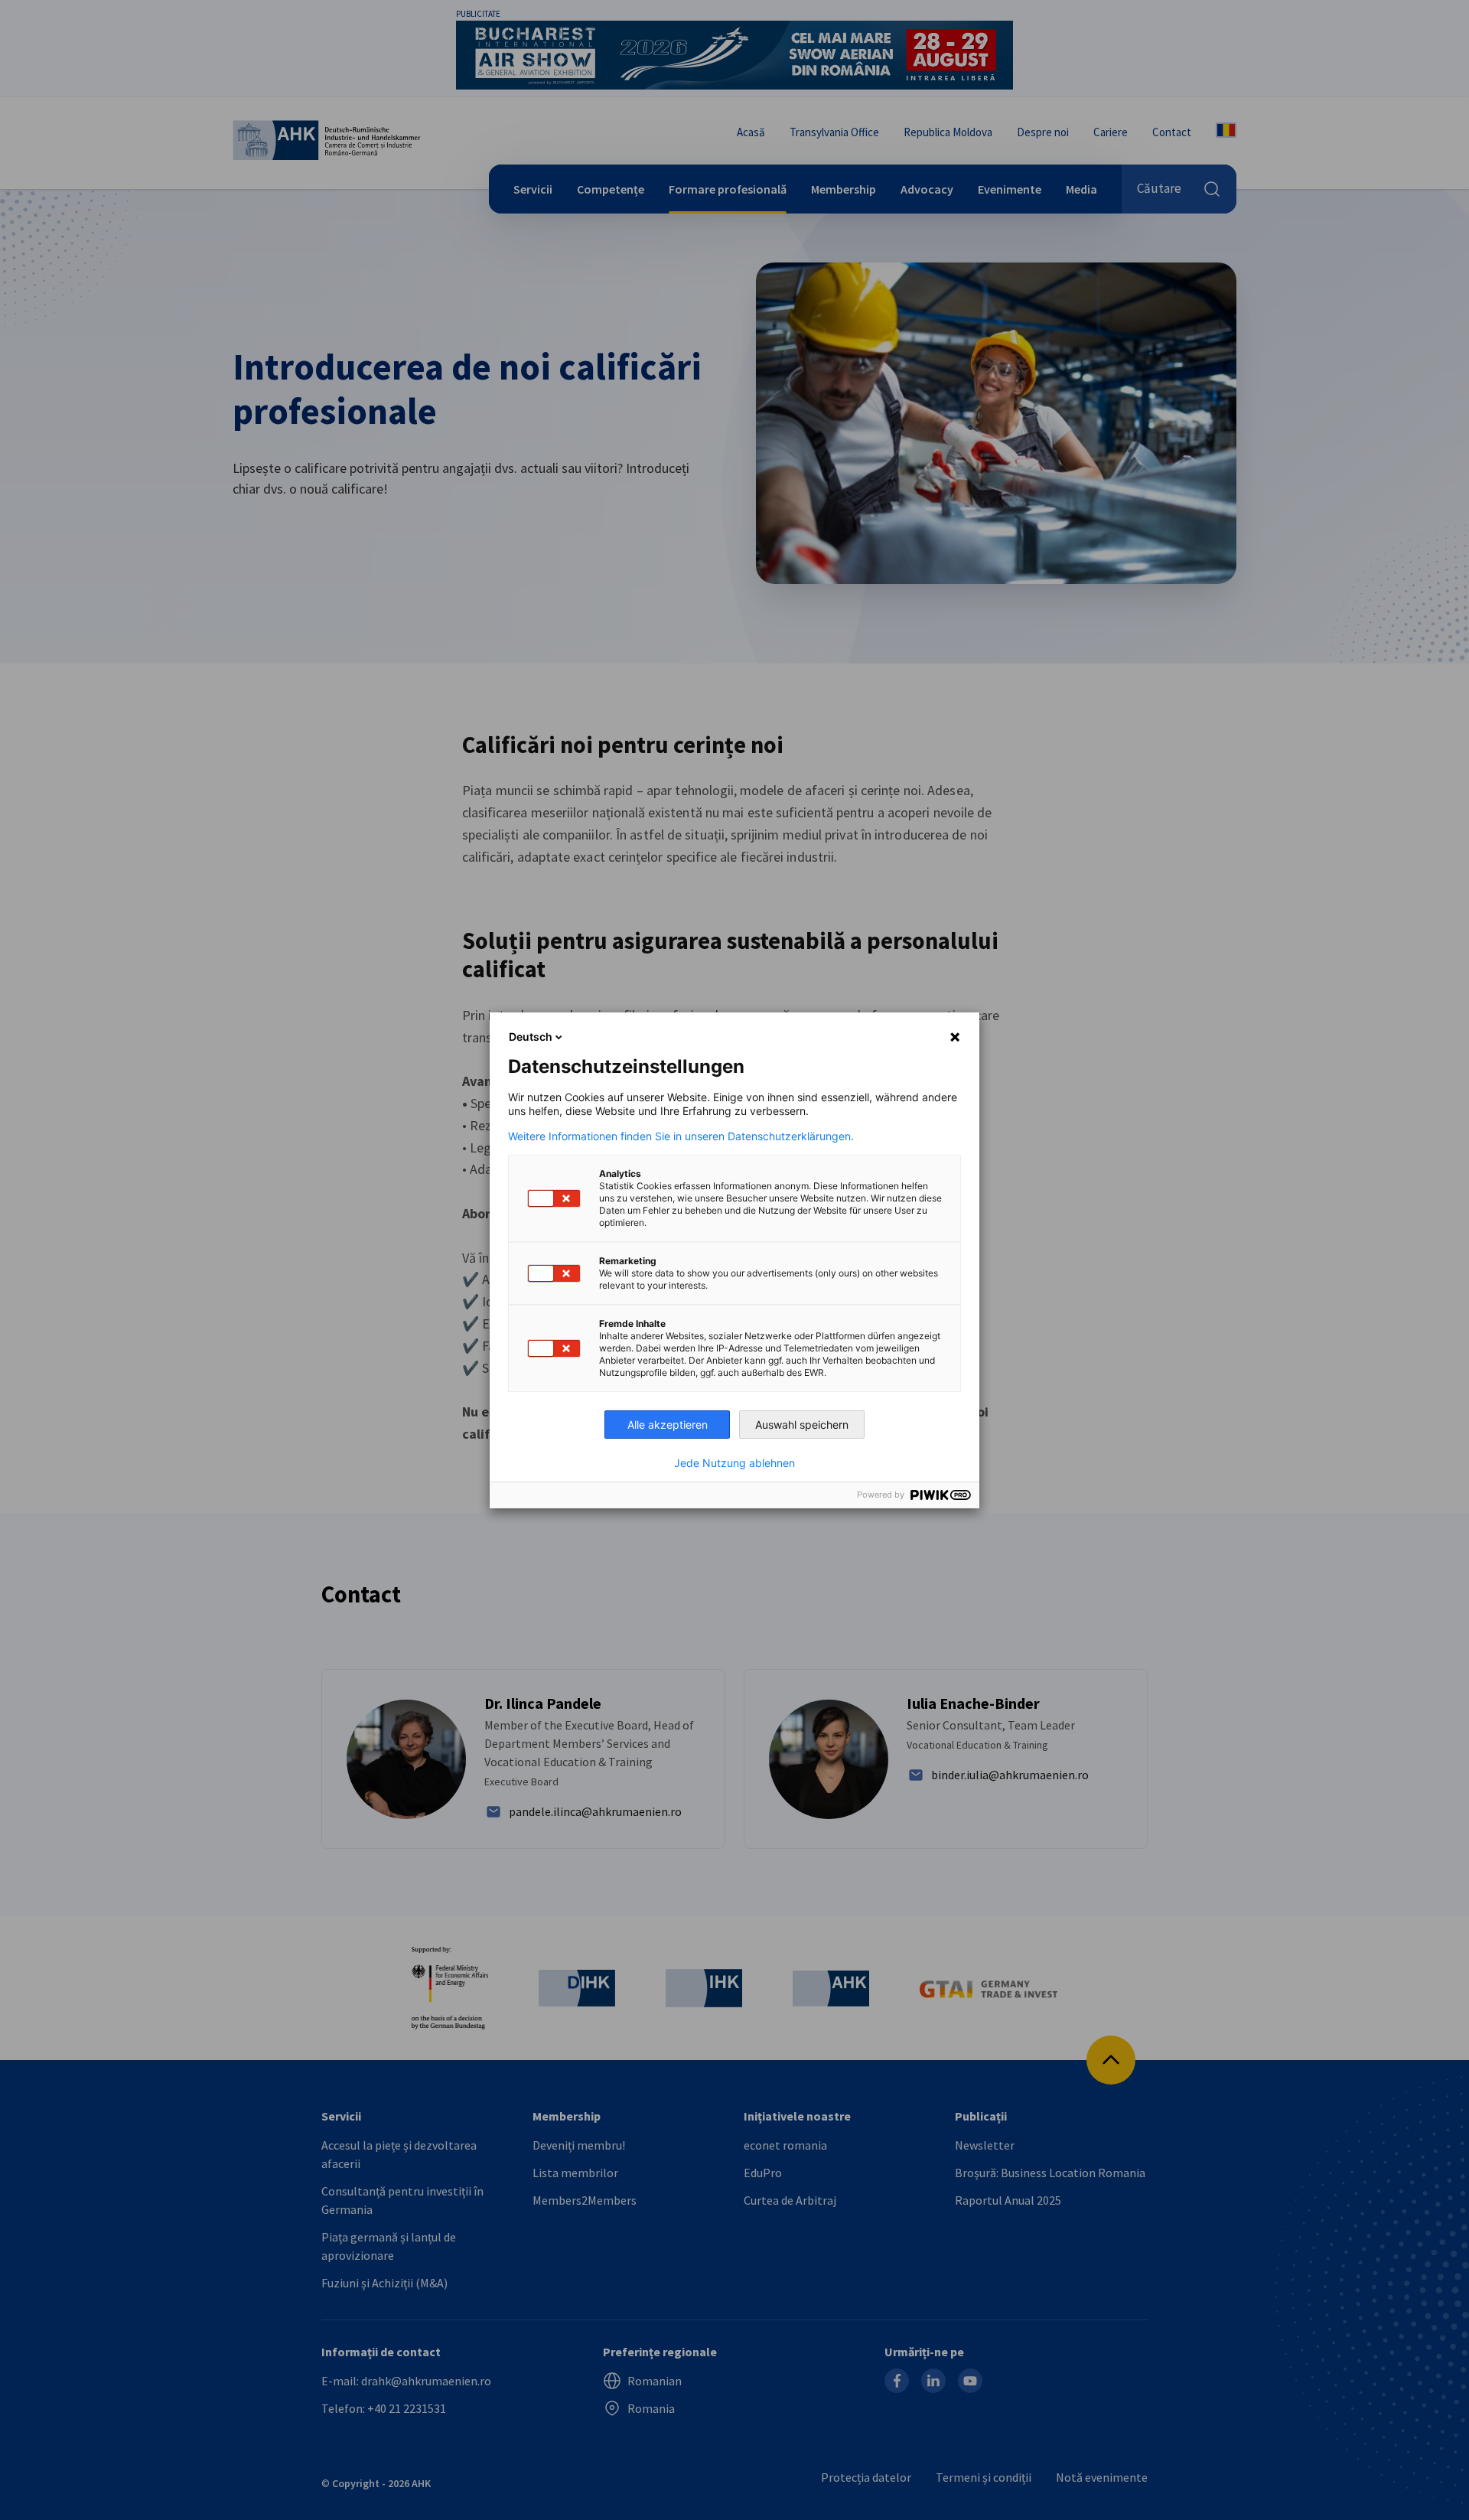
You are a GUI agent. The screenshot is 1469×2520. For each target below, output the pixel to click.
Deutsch (531, 1037)
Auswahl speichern (802, 1425)
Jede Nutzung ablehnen (734, 1463)
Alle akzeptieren (668, 1425)
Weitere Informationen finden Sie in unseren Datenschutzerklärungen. (681, 1136)
